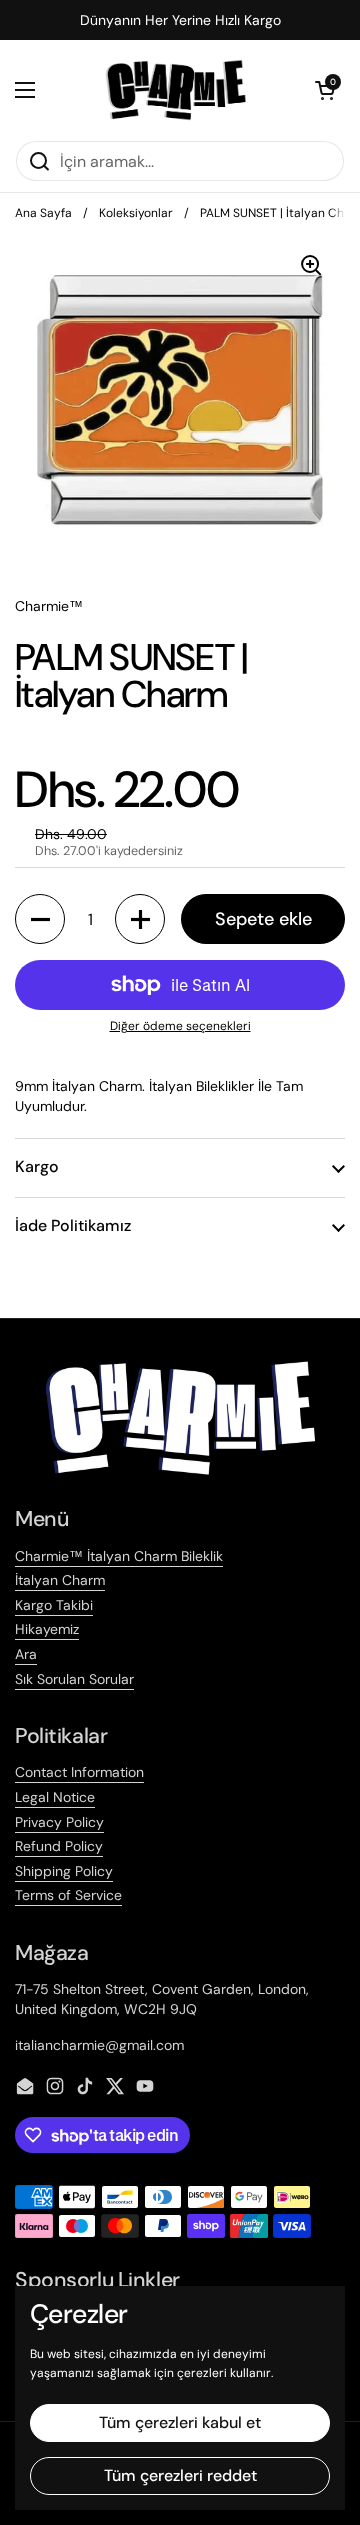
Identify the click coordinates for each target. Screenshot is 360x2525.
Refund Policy (59, 1846)
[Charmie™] (175, 90)
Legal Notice (55, 1797)
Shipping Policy (64, 1871)
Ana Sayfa (43, 213)
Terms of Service (68, 1895)
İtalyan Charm (60, 1580)
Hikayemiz (47, 1629)
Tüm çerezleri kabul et (180, 2422)
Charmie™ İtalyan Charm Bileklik (119, 1556)
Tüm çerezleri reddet (180, 2475)
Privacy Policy (59, 1822)
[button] (325, 90)
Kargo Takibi (54, 1605)
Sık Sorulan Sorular (74, 1679)
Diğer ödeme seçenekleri (180, 1026)
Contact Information (79, 1772)
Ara (26, 1654)
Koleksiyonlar (136, 213)
